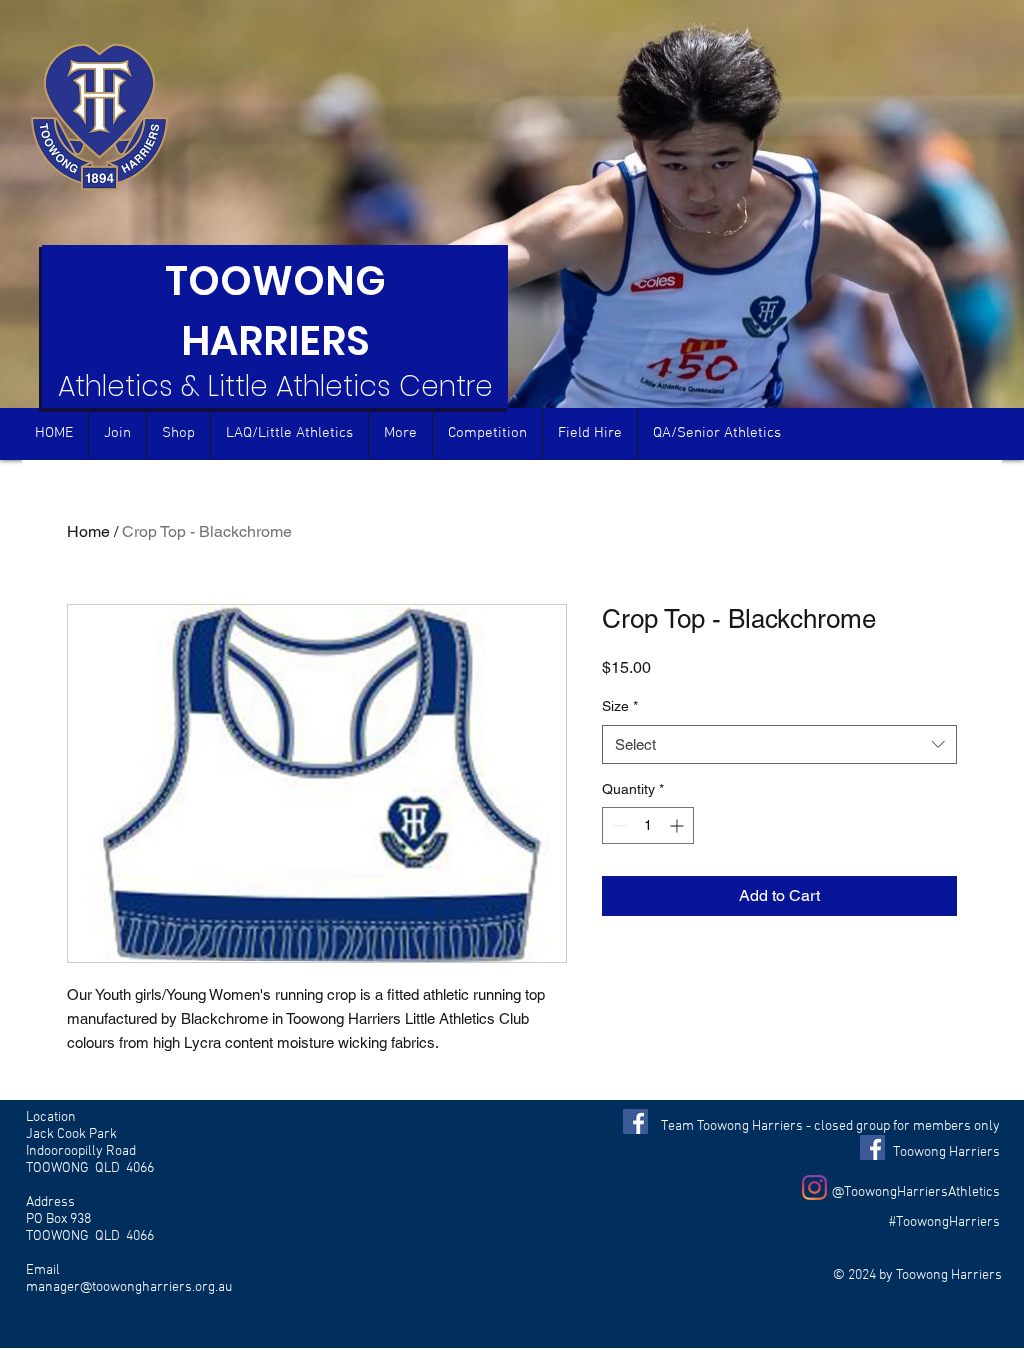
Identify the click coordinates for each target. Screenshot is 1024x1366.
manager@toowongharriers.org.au (129, 1287)
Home (88, 531)
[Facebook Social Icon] (635, 1121)
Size (620, 706)
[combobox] (779, 744)
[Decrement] (617, 825)
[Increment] (678, 825)
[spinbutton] (648, 825)
